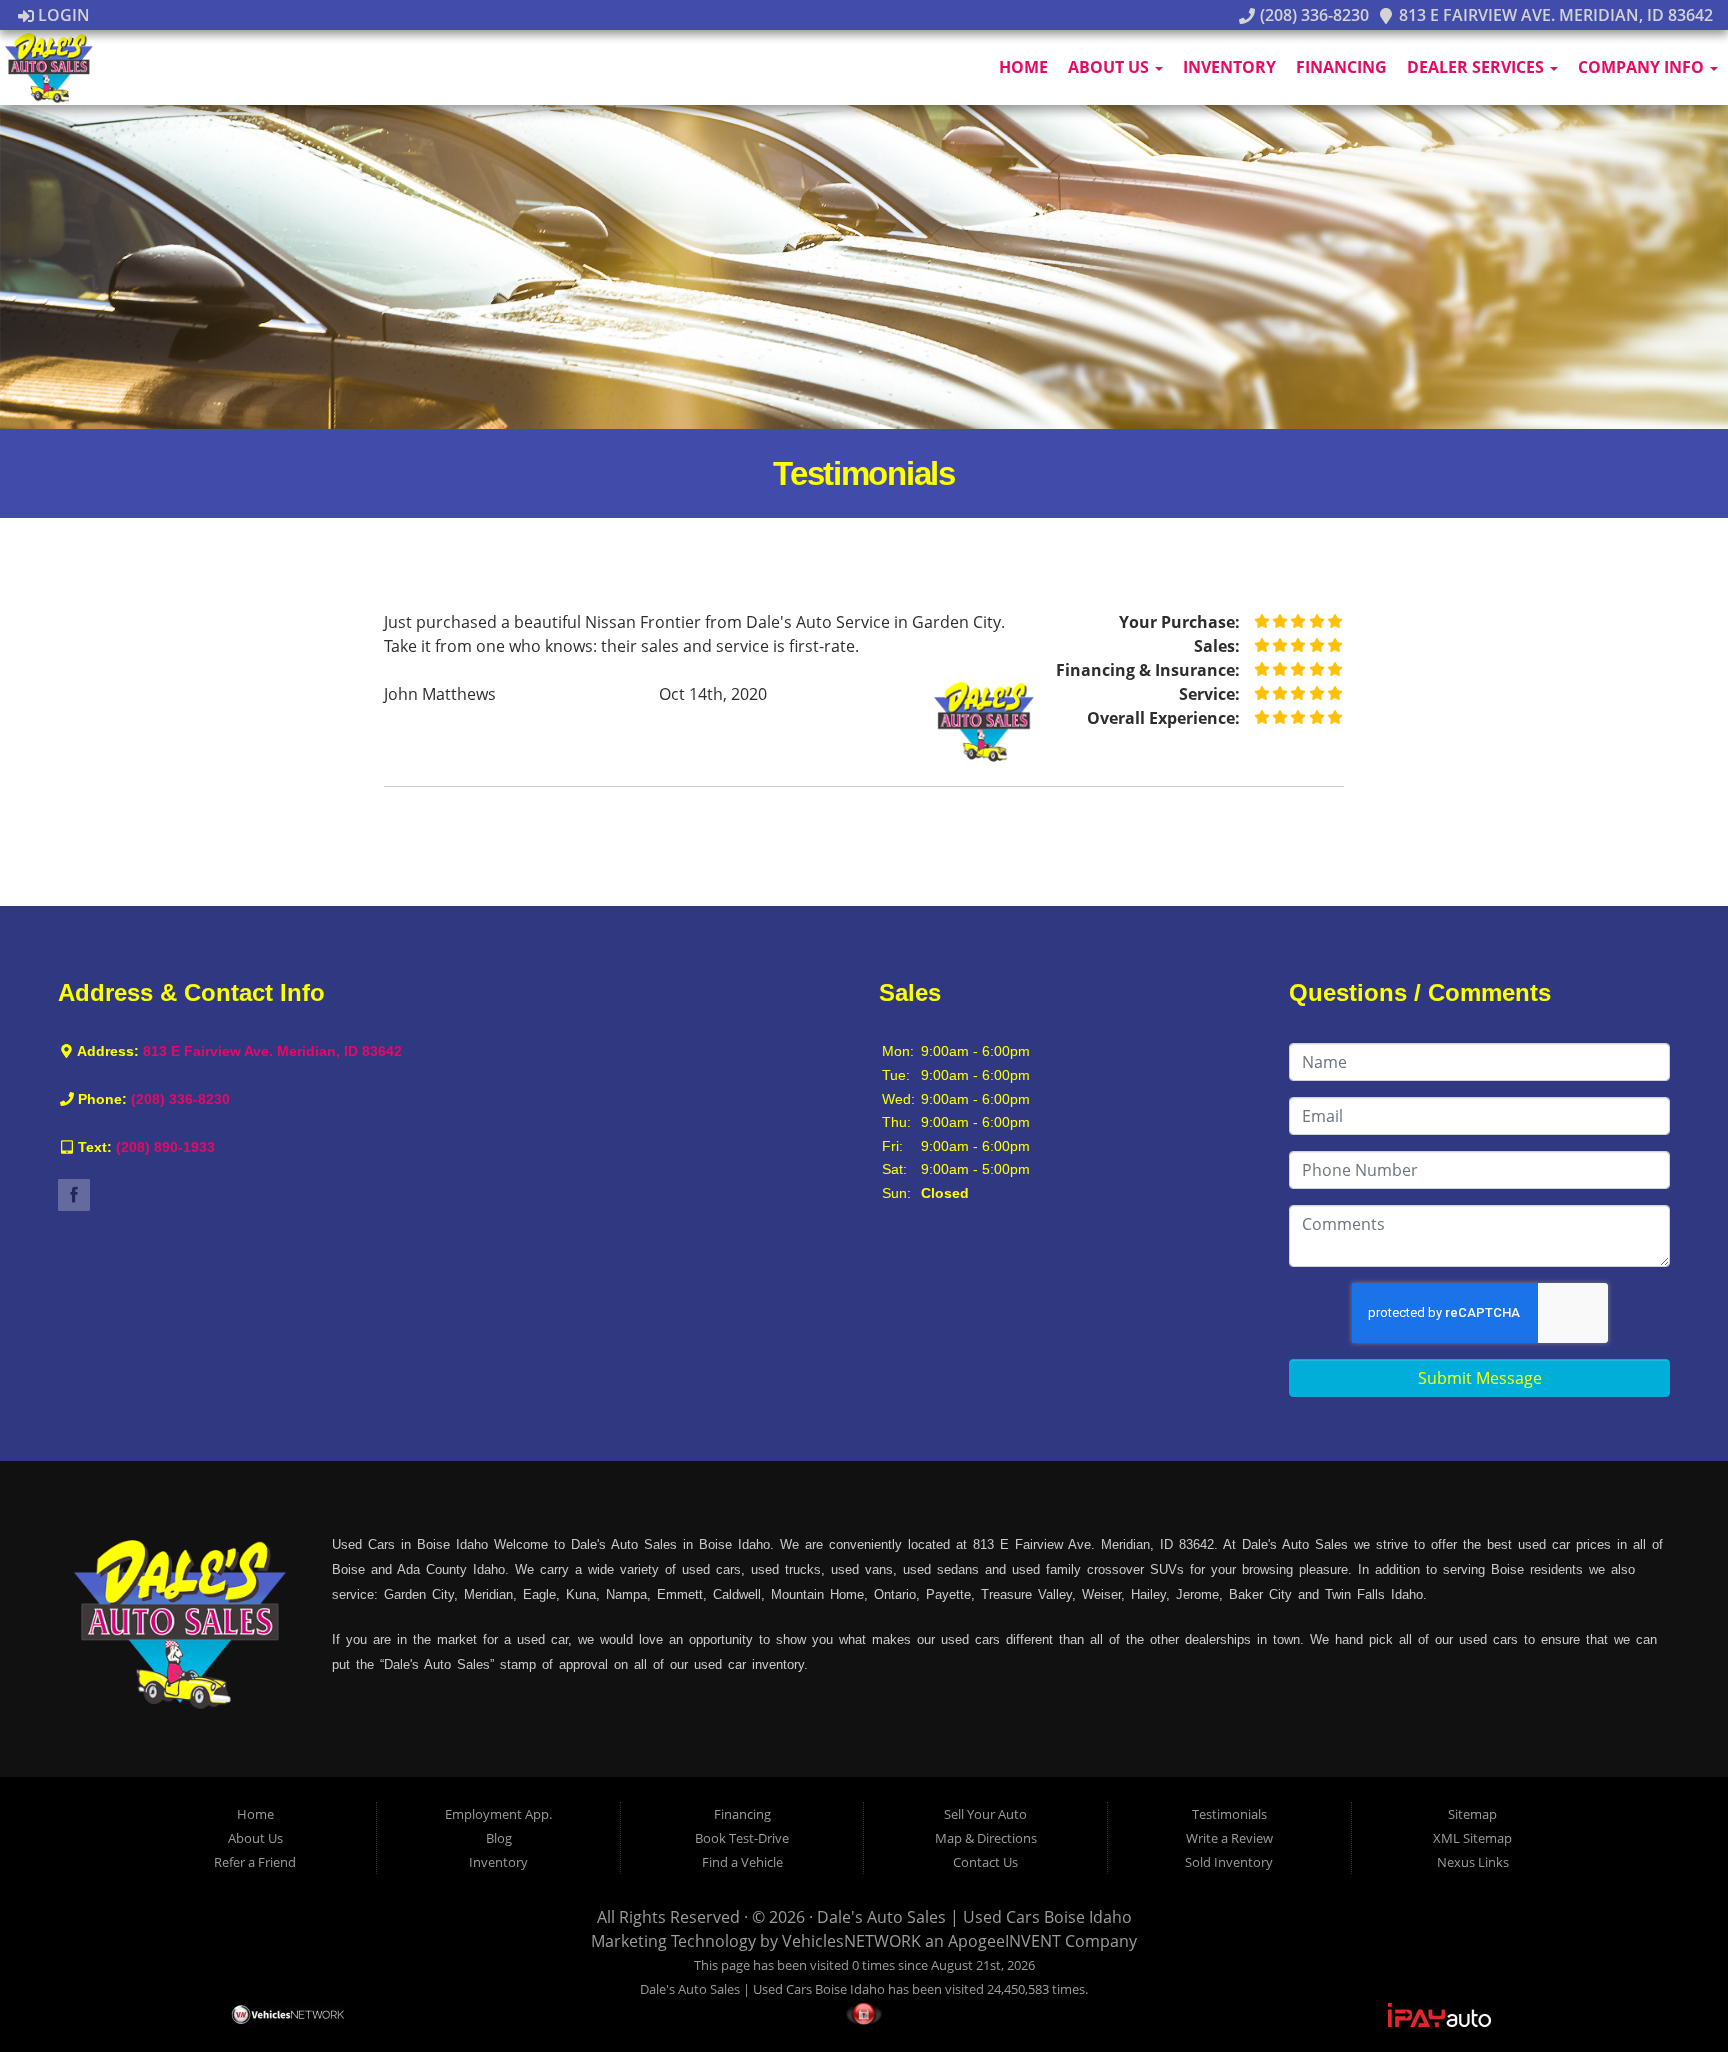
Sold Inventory (1229, 1862)
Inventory (1229, 67)
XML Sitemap (1472, 1838)
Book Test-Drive (742, 1838)
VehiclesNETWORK (851, 1941)
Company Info (1643, 67)
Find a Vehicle (742, 1862)
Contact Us (985, 1862)
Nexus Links (1473, 1862)
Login (62, 15)
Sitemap (1472, 1814)
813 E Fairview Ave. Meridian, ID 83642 (1554, 15)
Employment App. (498, 1814)
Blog (499, 1838)
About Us (1110, 67)
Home (1023, 67)
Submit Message (1480, 1378)
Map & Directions (986, 1838)
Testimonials (1229, 1814)
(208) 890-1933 (165, 1147)
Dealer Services (1477, 67)
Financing (1341, 67)
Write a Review (1229, 1838)
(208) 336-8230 (1312, 15)
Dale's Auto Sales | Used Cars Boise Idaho (974, 1917)
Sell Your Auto (985, 1814)
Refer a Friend (255, 1862)
